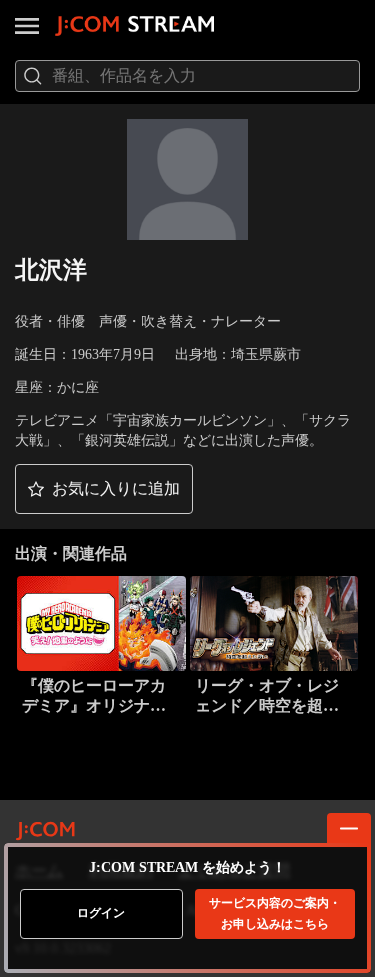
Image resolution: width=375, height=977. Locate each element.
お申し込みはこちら (275, 913)
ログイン (101, 913)
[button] (104, 489)
